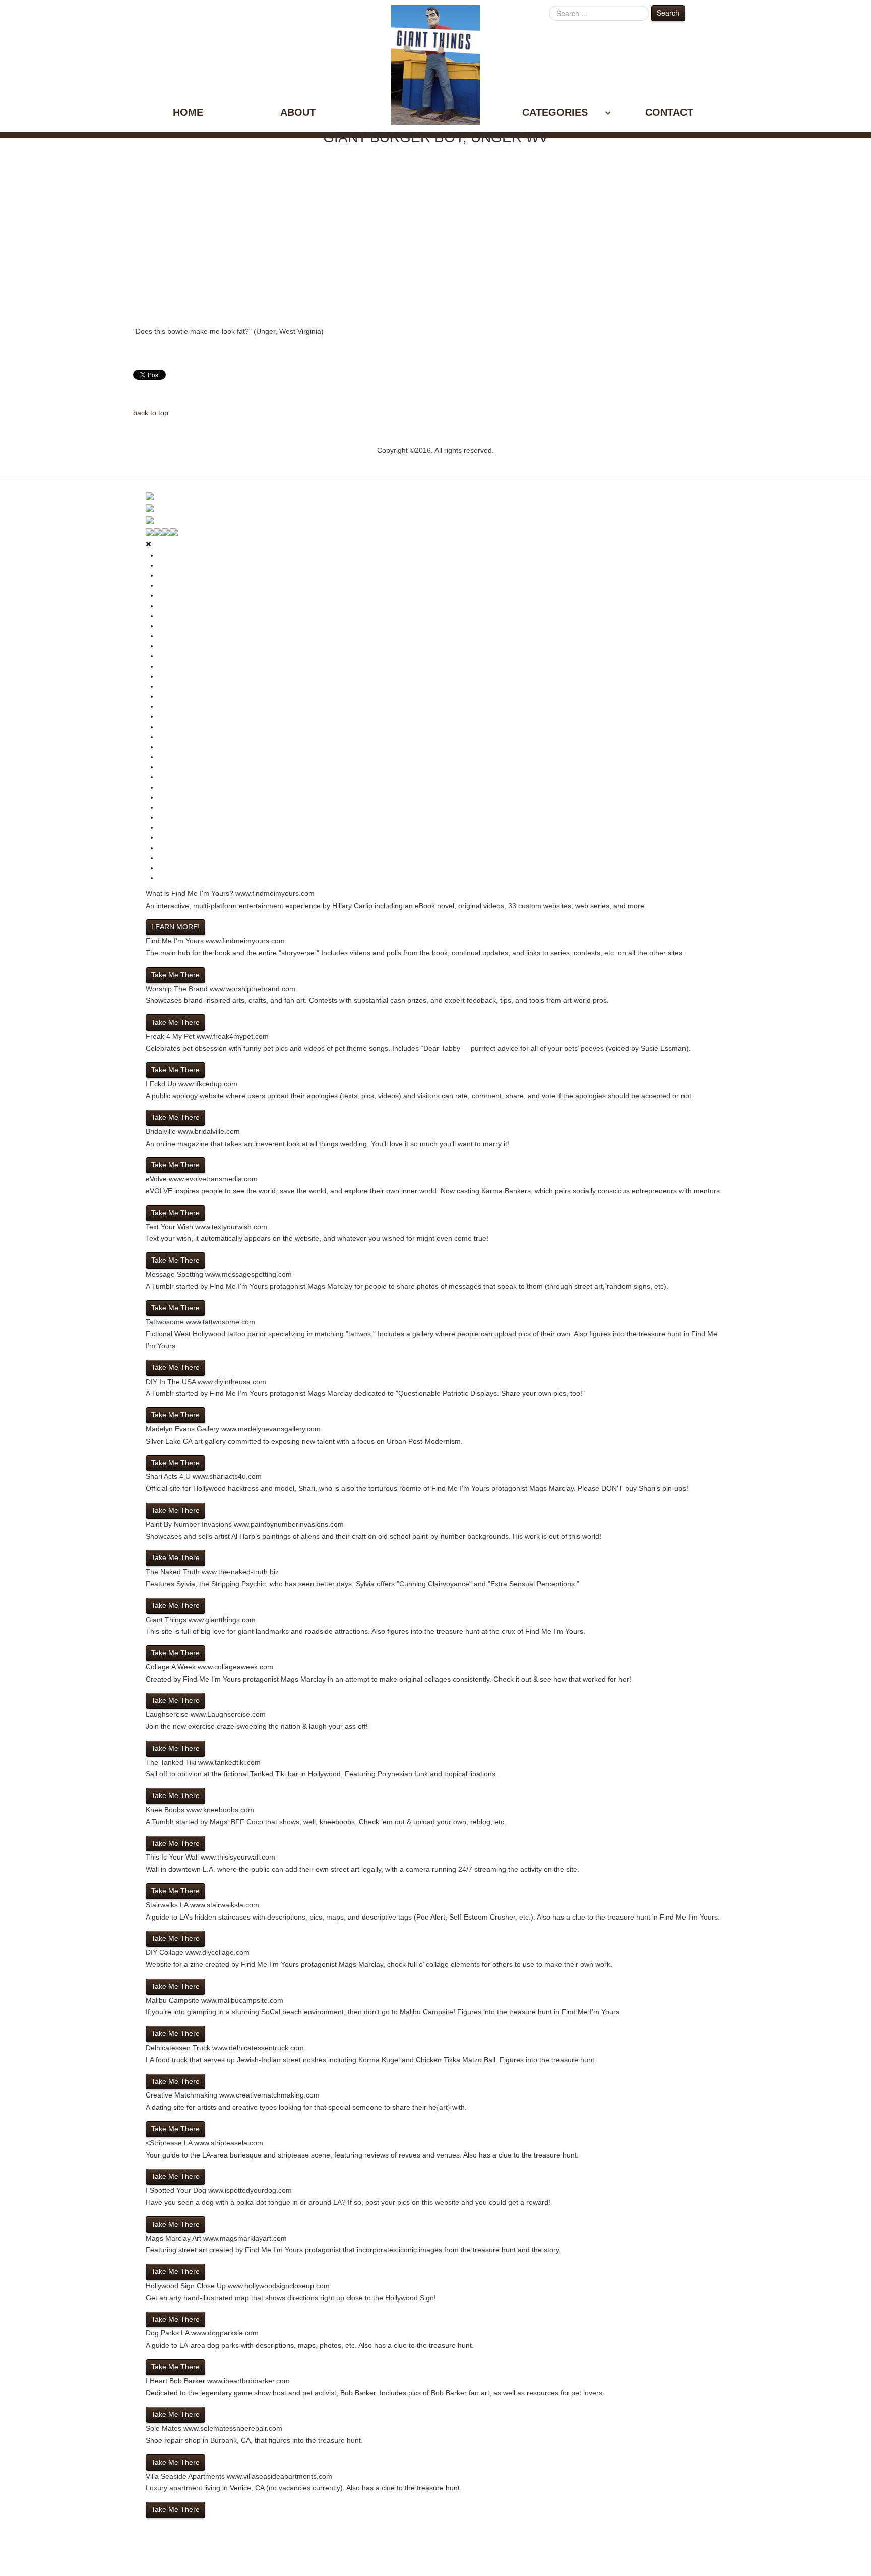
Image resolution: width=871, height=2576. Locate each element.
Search (668, 13)
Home (188, 112)
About (298, 112)
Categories (555, 112)
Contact (669, 112)
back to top (151, 413)
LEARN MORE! (175, 927)
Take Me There (175, 975)
